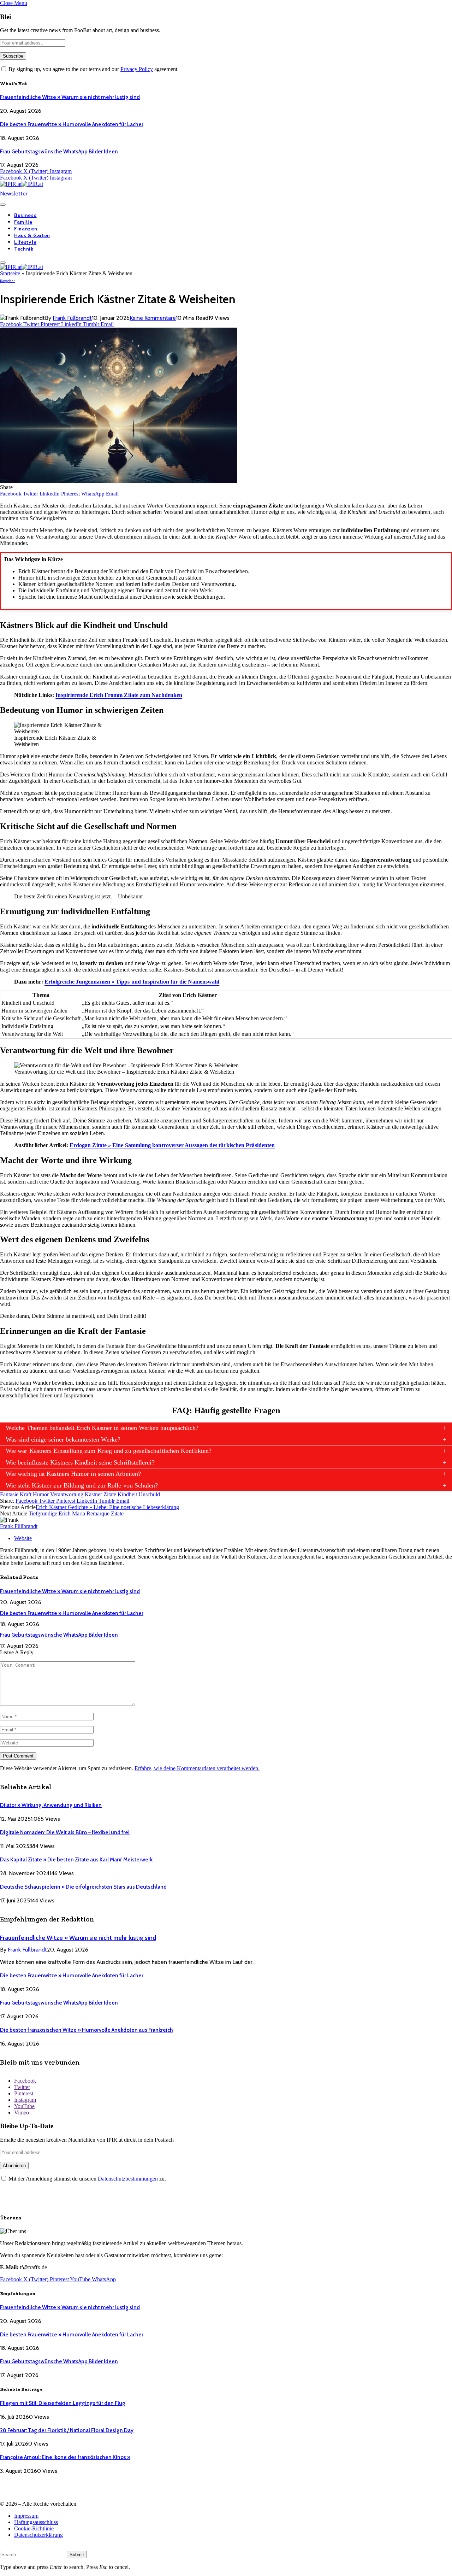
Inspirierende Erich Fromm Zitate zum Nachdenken (119, 695)
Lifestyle (25, 242)
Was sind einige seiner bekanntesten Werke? (63, 1439)
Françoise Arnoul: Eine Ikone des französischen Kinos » (65, 2457)
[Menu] (3, 205)
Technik (24, 249)
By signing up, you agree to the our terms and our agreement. (93, 69)
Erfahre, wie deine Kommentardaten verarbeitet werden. (197, 1768)
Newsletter (14, 193)
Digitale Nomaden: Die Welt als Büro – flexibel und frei (65, 1832)
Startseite (10, 273)
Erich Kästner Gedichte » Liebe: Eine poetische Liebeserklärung (107, 1507)
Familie (23, 222)
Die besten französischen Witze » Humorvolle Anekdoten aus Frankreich (87, 2030)
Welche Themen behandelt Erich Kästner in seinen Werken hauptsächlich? (102, 1428)
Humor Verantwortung (58, 1494)
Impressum (26, 2516)
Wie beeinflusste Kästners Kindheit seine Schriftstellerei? (80, 1462)
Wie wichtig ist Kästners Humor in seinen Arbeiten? (73, 1474)
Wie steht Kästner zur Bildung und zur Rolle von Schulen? (82, 1485)
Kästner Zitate (100, 1494)
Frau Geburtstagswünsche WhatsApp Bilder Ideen (59, 152)
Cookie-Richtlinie (34, 2528)
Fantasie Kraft (16, 1494)
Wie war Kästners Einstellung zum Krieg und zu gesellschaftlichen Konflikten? (109, 1451)
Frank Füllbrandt (72, 318)
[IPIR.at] (22, 184)
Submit (77, 2555)
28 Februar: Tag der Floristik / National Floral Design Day (67, 2430)
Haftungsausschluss (36, 2522)
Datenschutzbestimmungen (128, 2179)
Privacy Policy (137, 69)
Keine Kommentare (153, 318)
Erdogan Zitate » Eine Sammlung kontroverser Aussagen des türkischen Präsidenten (172, 1145)
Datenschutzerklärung (38, 2535)
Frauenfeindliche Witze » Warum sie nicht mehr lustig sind (70, 97)
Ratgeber (7, 281)
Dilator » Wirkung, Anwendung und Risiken (51, 1805)
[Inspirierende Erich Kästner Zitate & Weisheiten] (119, 481)
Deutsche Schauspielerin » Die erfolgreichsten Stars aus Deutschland (83, 1887)
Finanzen (26, 229)
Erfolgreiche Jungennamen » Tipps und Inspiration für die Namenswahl (132, 982)
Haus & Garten (32, 235)
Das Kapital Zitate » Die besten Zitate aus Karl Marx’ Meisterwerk (76, 1860)
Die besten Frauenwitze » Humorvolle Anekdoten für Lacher (72, 124)
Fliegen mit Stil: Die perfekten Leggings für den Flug (63, 2403)
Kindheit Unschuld (139, 1494)
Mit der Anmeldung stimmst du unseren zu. (87, 2179)
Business (25, 215)
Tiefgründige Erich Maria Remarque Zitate (76, 1513)
